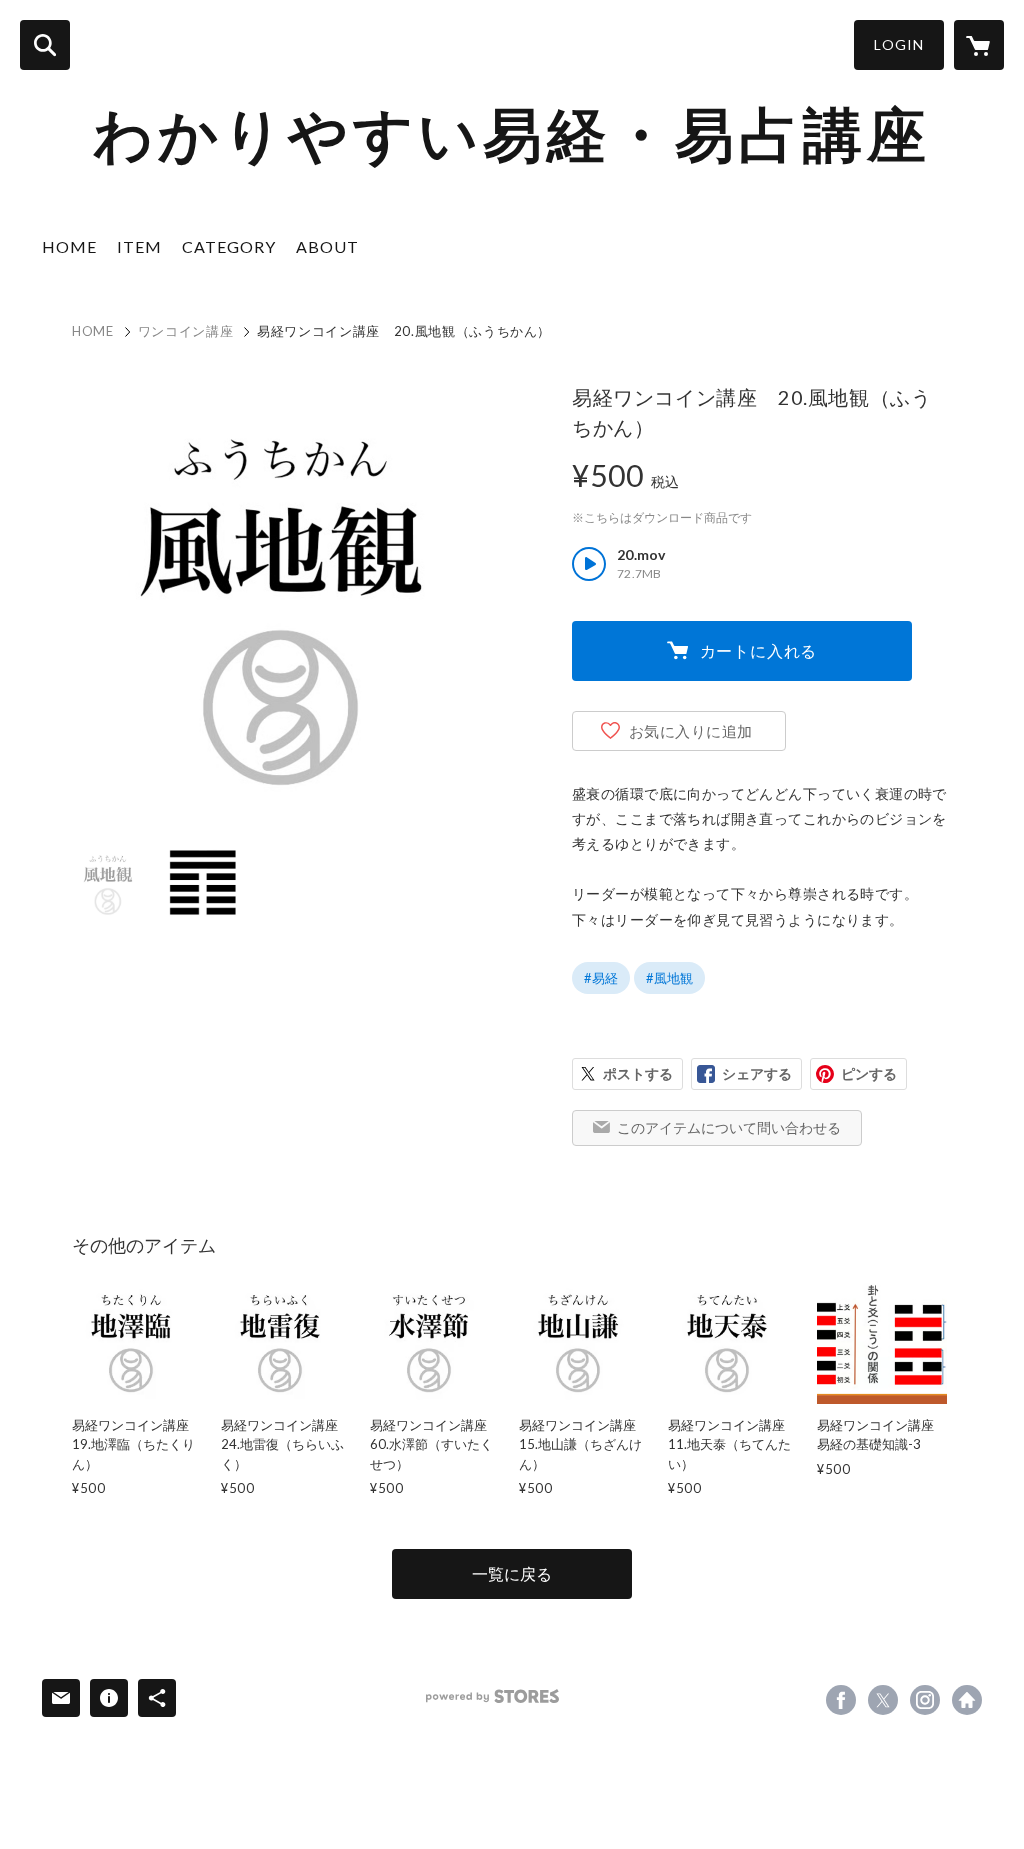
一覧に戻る (512, 1573)
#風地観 (669, 978)
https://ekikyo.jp (967, 1700)
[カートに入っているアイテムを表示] (979, 45)
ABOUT (327, 246)
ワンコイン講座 (186, 331)
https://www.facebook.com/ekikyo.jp (841, 1700)
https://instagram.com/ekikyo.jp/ (925, 1700)
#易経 (601, 978)
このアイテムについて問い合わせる (729, 1127)
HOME (69, 246)
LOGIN (899, 44)
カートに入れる (759, 650)
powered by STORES (492, 1696)
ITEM (139, 246)
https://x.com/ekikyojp (883, 1700)
